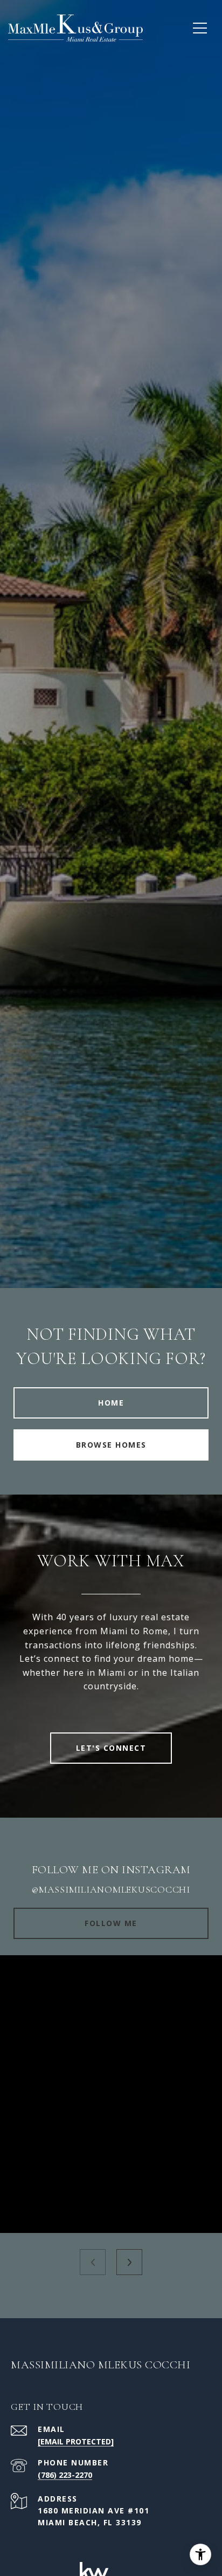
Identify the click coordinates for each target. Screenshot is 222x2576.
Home (111, 1403)
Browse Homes (111, 1445)
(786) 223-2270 (65, 2475)
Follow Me (111, 1923)
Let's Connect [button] (111, 1748)
